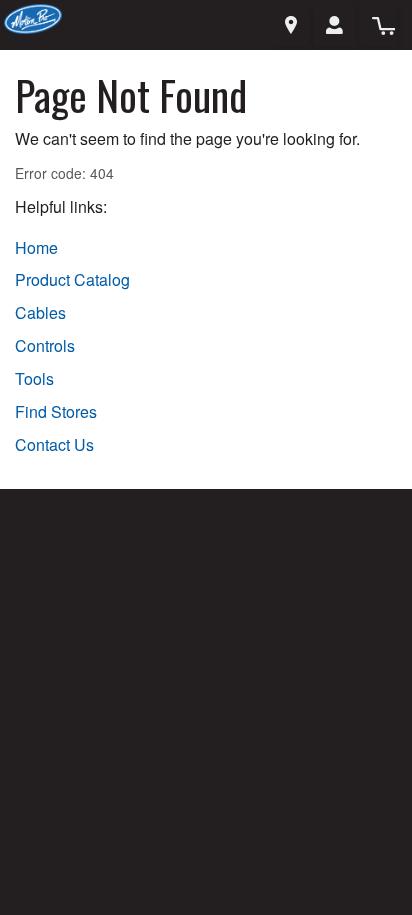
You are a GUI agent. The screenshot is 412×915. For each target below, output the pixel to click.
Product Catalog (72, 280)
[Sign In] (334, 25)
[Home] (33, 16)
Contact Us (54, 445)
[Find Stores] (290, 25)
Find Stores (56, 412)
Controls (45, 346)
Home (36, 248)
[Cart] (378, 25)
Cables (40, 313)
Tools (34, 379)
